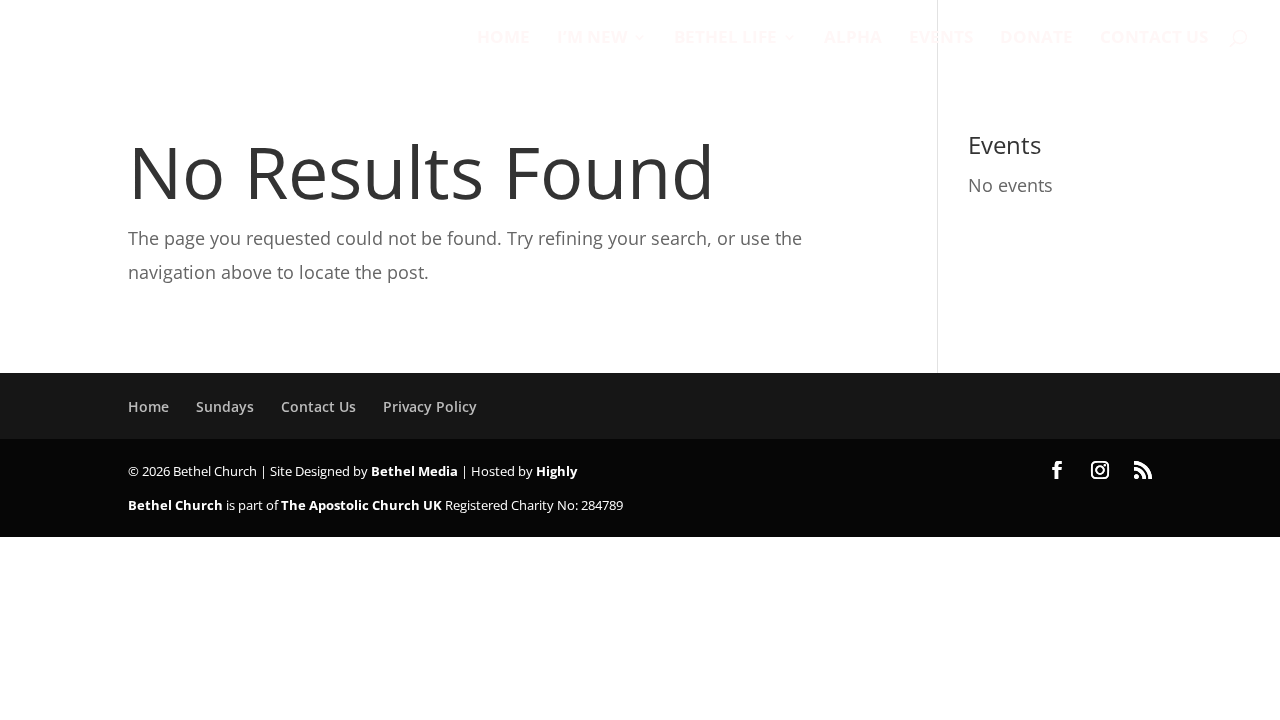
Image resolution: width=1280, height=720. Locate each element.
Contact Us (1154, 39)
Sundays (225, 406)
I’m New (592, 39)
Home (503, 39)
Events (941, 39)
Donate (1036, 39)
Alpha (853, 39)
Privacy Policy (430, 406)
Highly (556, 471)
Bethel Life (725, 39)
